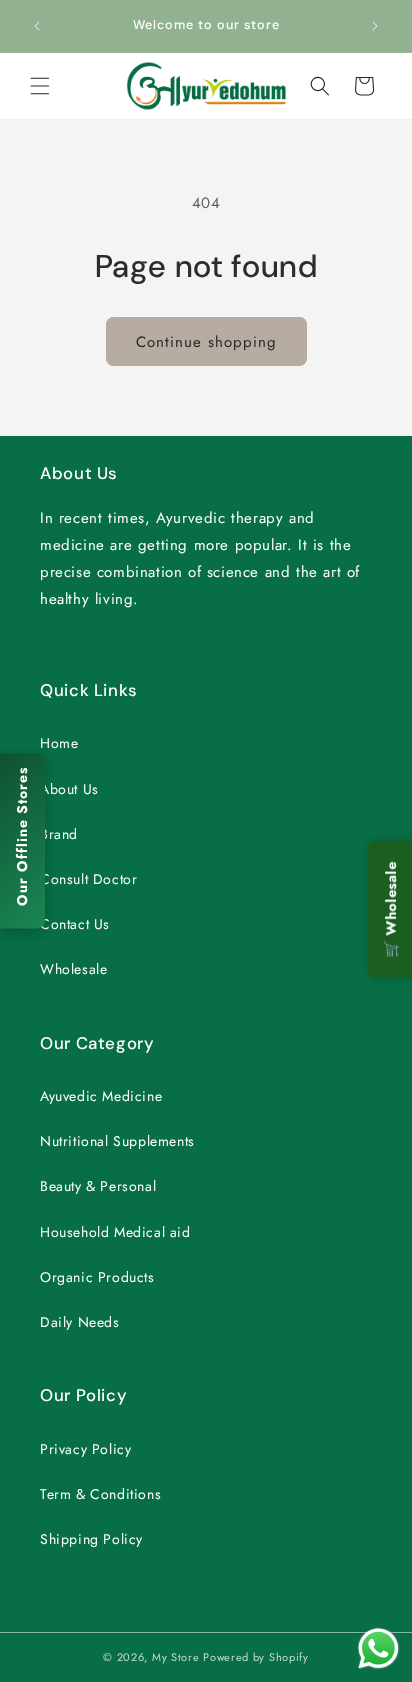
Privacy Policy (85, 1449)
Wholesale (73, 969)
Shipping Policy (91, 1539)
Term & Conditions (100, 1494)
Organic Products (97, 1277)
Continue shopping (206, 342)
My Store (176, 1657)
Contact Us (75, 924)
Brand (59, 834)
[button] (40, 86)
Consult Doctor (88, 879)
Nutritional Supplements (117, 1141)
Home (59, 743)
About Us (69, 789)
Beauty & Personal (98, 1186)
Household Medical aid (115, 1232)
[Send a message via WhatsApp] (378, 1648)
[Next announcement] (375, 26)
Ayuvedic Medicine (101, 1096)
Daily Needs (80, 1322)
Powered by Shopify (256, 1657)
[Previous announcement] (37, 26)
